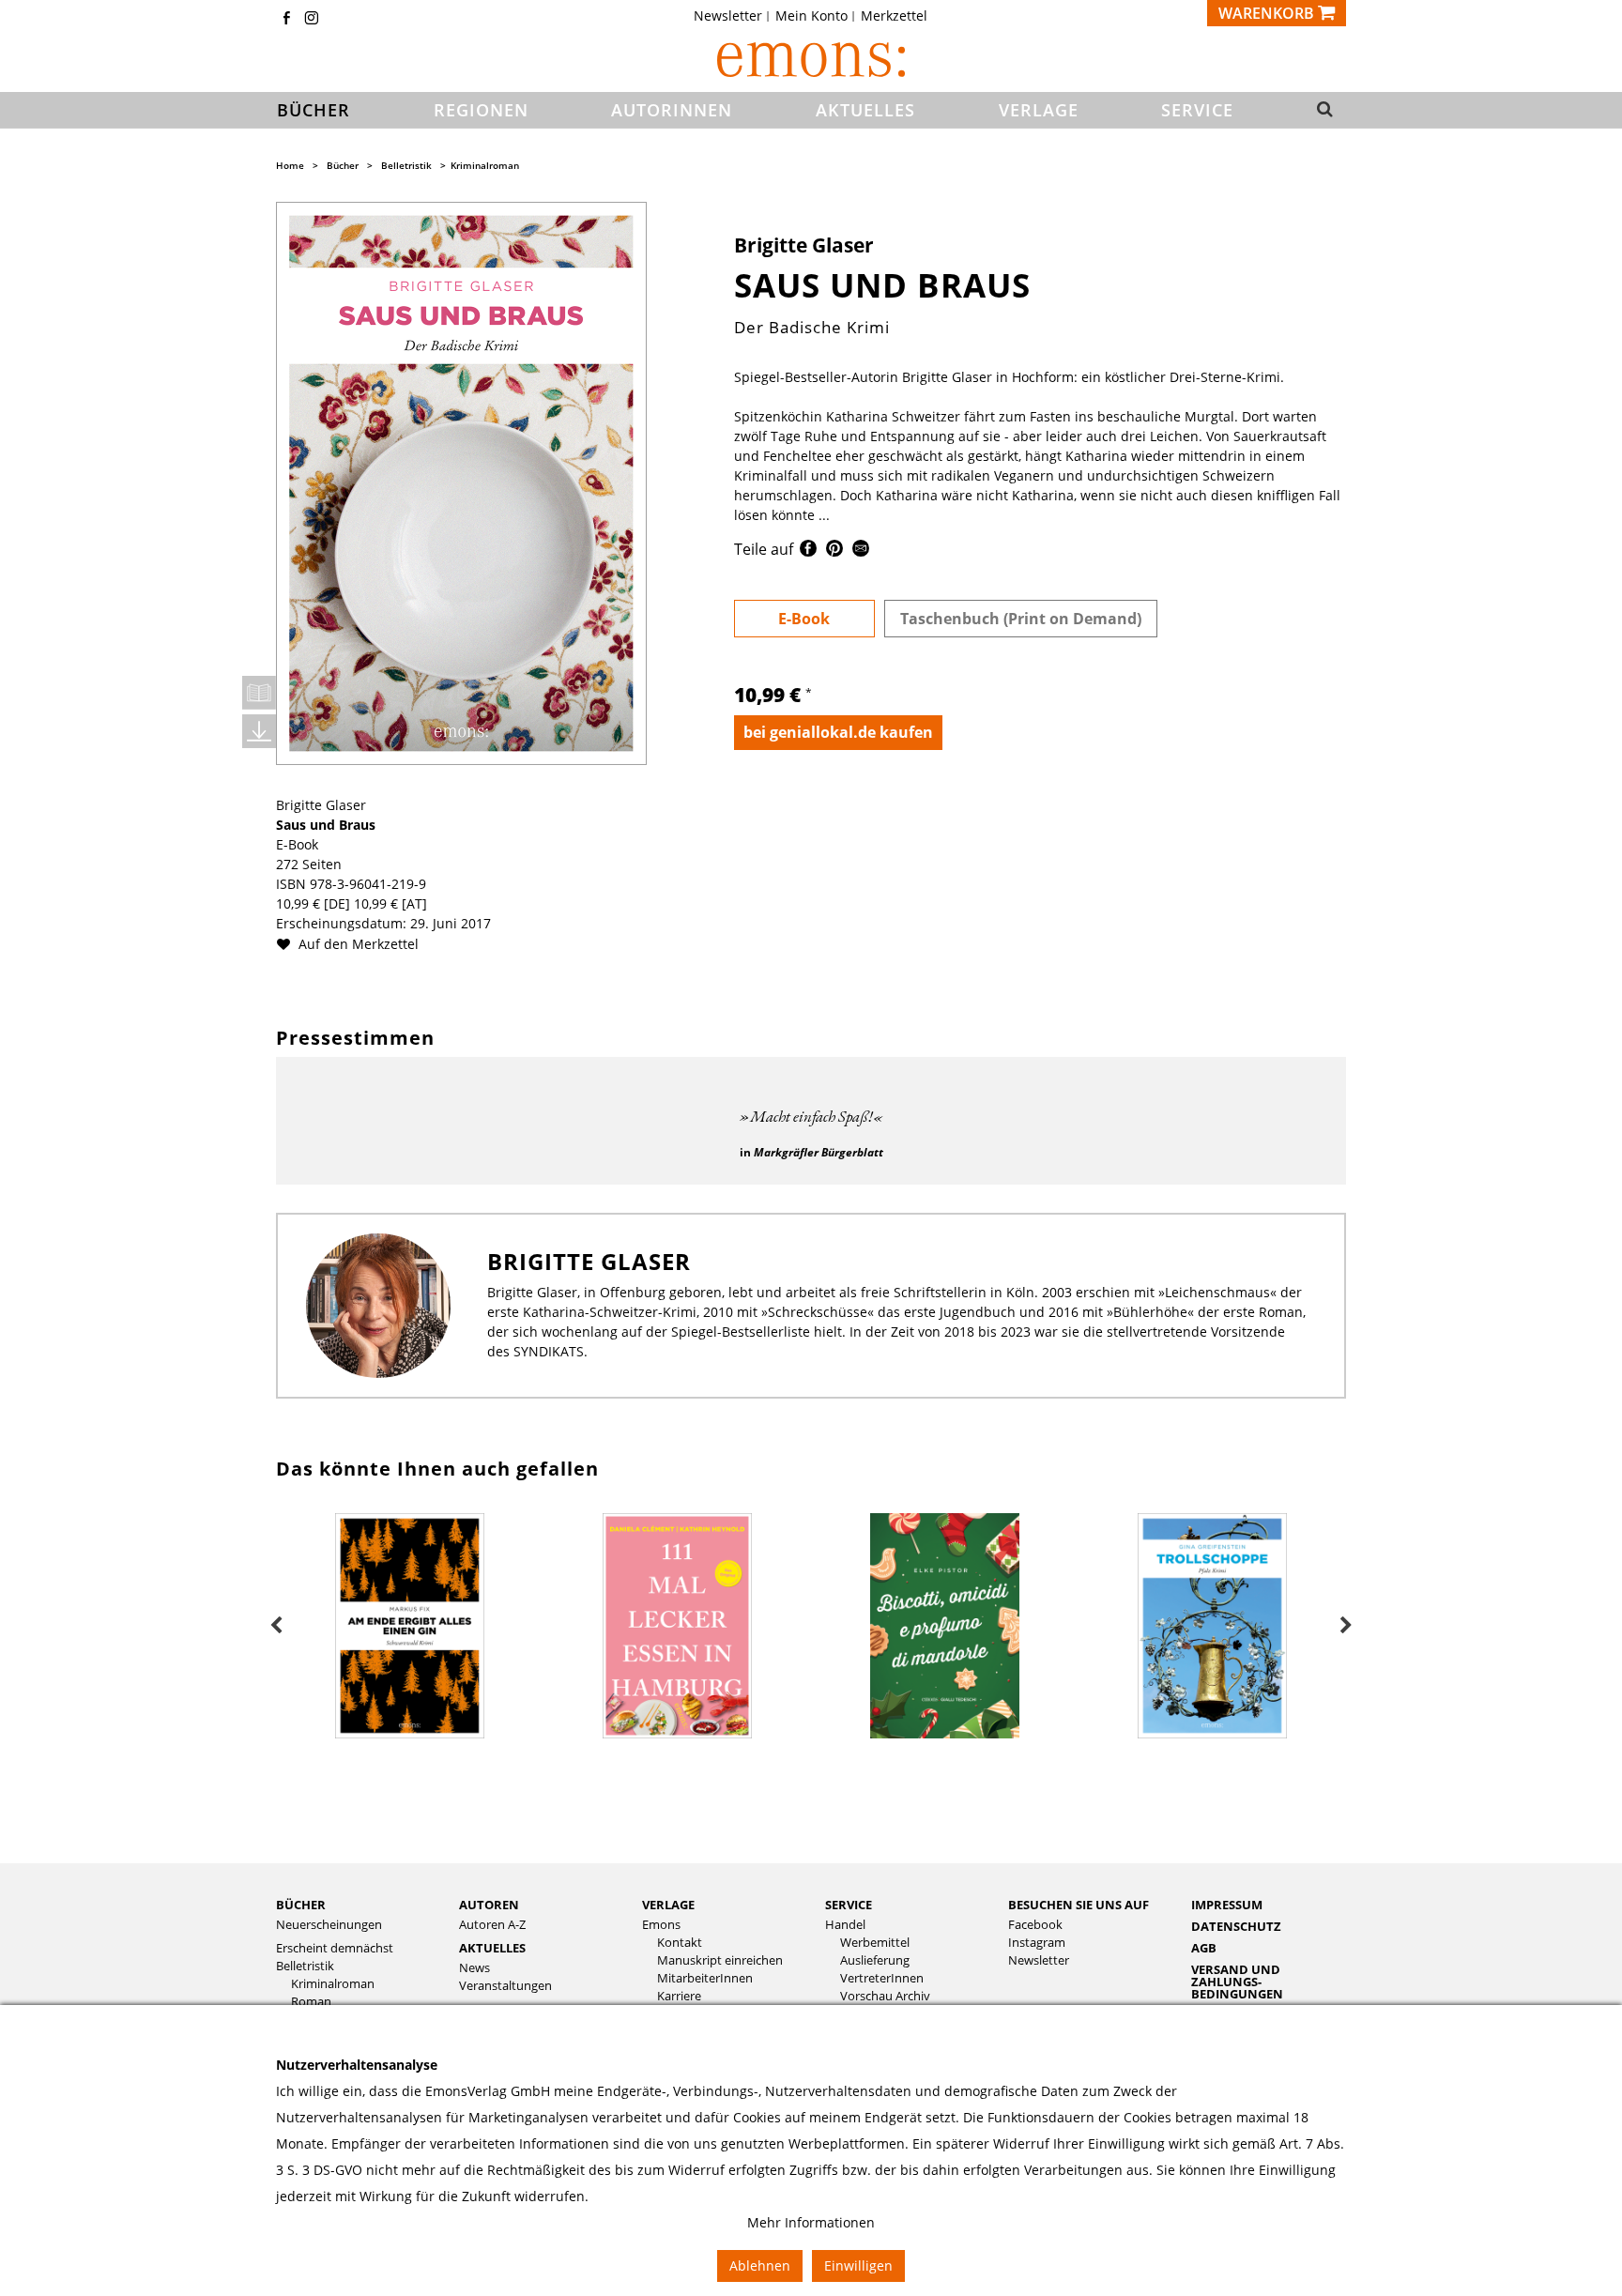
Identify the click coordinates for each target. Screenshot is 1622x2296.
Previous (276, 1626)
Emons (661, 1925)
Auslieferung (875, 1960)
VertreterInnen (882, 1978)
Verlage (668, 1905)
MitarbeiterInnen (705, 1978)
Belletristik (406, 165)
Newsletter (728, 16)
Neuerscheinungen (329, 1925)
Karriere (679, 1996)
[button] (1319, 111)
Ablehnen (760, 2265)
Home (290, 165)
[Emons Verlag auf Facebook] (286, 19)
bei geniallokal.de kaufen (838, 732)
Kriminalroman (485, 165)
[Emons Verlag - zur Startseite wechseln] (811, 60)
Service (849, 1905)
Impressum (1227, 1905)
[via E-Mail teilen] (861, 551)
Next (1346, 1626)
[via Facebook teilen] (808, 551)
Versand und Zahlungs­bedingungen (1237, 1982)
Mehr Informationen (811, 2222)
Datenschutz (1236, 1926)
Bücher (343, 165)
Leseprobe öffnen (259, 693)
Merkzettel (894, 16)
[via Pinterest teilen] (834, 551)
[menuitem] (734, 16)
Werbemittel (875, 1943)
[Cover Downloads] (259, 731)
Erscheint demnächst (335, 1948)
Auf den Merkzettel (357, 944)
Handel (845, 1925)
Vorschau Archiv (885, 1996)
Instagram (1037, 1943)
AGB (1204, 1948)
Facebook (1035, 1925)
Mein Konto (811, 16)
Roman (311, 2002)
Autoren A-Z (492, 1925)
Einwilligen (858, 2265)
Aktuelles (492, 1948)
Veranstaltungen (505, 1986)
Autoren (489, 1905)
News (474, 1968)
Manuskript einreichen (720, 1960)
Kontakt (680, 1943)
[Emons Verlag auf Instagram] (312, 19)
